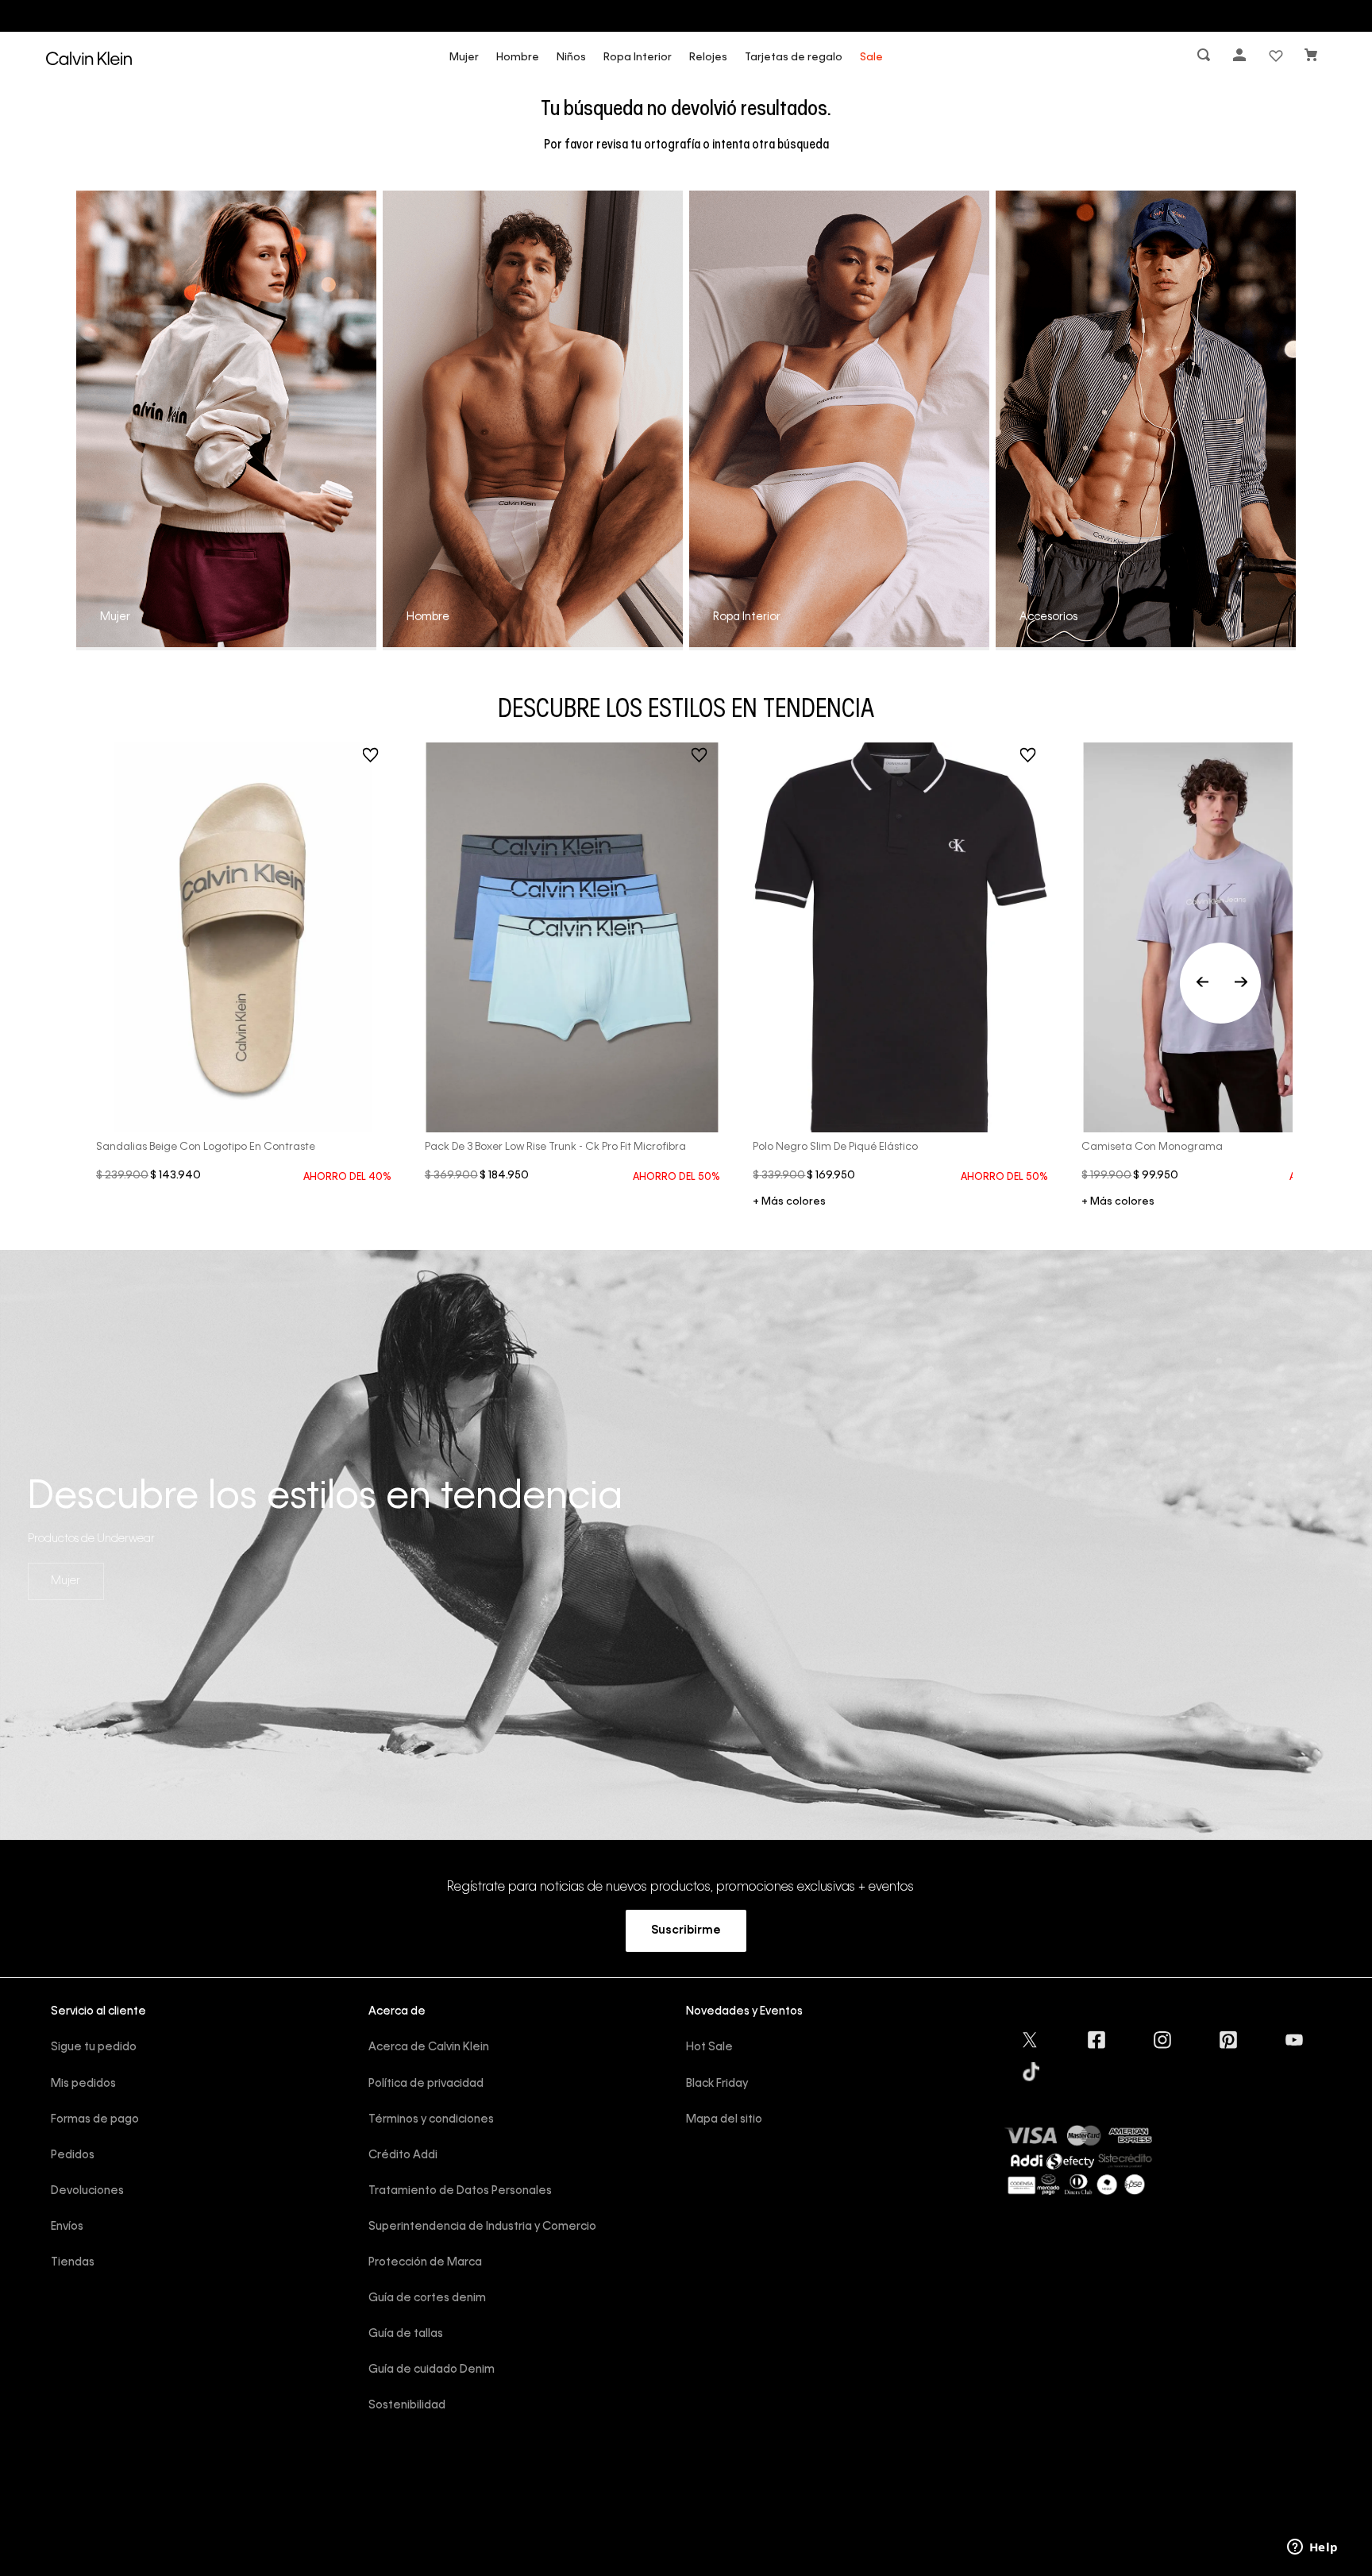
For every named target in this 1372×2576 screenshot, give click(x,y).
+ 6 (789, 1203)
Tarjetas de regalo (794, 58)
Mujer (464, 58)
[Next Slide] (1241, 983)
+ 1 (1118, 1203)
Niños (571, 58)
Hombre (518, 58)
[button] (1205, 58)
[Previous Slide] (1220, 983)
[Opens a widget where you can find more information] (1312, 2548)
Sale (871, 58)
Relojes (708, 58)
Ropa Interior (638, 58)
